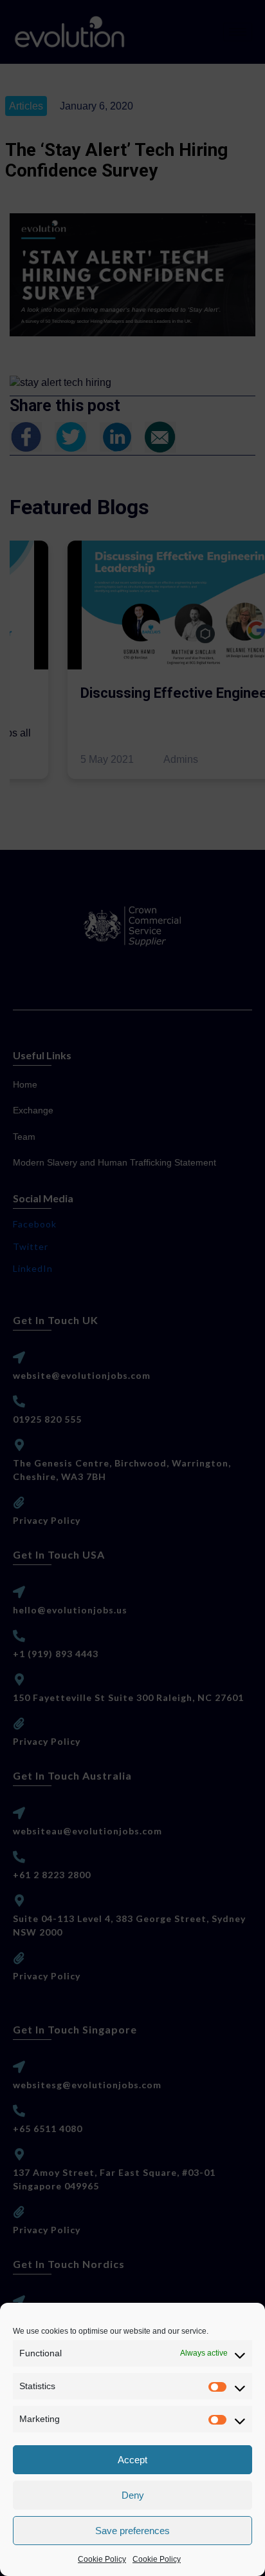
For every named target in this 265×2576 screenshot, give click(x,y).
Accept (132, 2460)
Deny (133, 2495)
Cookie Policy (102, 2559)
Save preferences (132, 2531)
